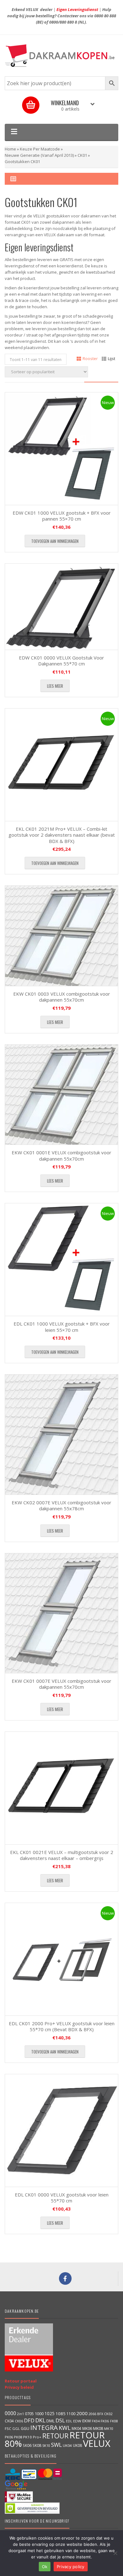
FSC (8, 2428)
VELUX (97, 2443)
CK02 (108, 2414)
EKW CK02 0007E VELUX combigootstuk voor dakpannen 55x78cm (61, 1506)
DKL (40, 2420)
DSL (60, 2420)
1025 (50, 2413)
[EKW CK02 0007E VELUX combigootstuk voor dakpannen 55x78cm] (61, 1434)
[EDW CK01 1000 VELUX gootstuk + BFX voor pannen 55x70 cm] (61, 449)
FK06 (105, 2421)
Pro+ (37, 2437)
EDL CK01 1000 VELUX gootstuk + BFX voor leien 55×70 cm (62, 1327)
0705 (29, 2414)
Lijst (111, 358)
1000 (39, 2414)
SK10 (46, 2445)
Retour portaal (21, 2381)
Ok (45, 2567)
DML (50, 2421)
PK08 (18, 2437)
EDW (77, 2421)
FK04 (96, 2421)
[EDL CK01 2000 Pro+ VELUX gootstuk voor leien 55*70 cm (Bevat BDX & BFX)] (61, 1959)
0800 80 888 (105, 16)
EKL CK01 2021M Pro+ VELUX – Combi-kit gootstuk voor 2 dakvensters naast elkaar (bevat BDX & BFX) (62, 835)
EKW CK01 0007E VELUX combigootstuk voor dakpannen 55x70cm (61, 1684)
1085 (61, 2414)
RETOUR (55, 2436)
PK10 (27, 2437)
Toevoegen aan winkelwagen (55, 541)
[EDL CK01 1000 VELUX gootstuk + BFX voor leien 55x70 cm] (61, 1260)
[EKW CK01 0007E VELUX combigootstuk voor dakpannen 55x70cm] (61, 1613)
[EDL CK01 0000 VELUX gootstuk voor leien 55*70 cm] (61, 2130)
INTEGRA (44, 2427)
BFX (100, 2414)
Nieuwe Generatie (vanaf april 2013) (39, 155)
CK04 (9, 2421)
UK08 (77, 2445)
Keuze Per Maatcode (40, 149)
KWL (65, 2428)
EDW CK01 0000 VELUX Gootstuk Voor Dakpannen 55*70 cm (61, 661)
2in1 (20, 2414)
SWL (56, 2445)
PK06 (9, 2437)
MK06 (87, 2428)
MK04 (76, 2428)
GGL (16, 2428)
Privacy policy (71, 2567)
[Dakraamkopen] (61, 56)
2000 (82, 2413)
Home (10, 149)
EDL (69, 2421)
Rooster (90, 358)
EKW (87, 2421)
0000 (10, 2413)
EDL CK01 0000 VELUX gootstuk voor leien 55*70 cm (62, 2198)
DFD (29, 2420)
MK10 (109, 2428)
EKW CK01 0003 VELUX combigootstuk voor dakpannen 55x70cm (62, 997)
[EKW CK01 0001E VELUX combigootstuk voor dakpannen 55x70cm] (61, 1095)
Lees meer (55, 686)
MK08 (98, 2428)
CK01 (82, 155)
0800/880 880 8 (63, 22)
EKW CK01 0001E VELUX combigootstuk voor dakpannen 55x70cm (61, 1156)
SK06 (27, 2445)
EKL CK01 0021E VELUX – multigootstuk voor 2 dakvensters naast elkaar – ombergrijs (62, 1855)
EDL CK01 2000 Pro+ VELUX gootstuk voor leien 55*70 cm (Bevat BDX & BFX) (62, 2026)
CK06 (19, 2421)
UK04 (67, 2445)
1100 (71, 2414)
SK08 (37, 2445)
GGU (25, 2428)
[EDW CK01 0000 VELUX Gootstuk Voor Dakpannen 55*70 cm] (61, 607)
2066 (92, 2414)
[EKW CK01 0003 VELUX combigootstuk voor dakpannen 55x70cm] (61, 936)
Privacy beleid (19, 2387)
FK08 (114, 2421)
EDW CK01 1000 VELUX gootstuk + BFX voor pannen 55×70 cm (62, 516)
